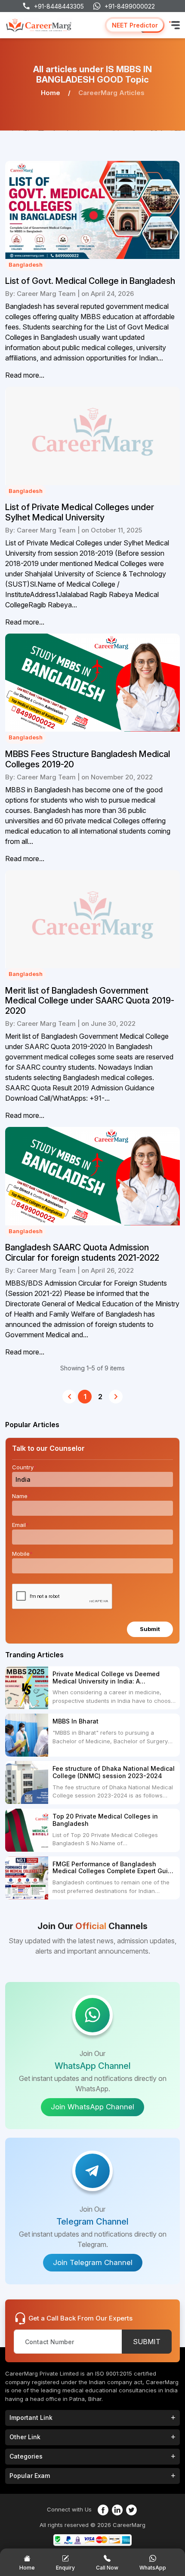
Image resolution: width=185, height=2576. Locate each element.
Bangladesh (26, 265)
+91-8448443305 (59, 6)
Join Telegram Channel (93, 2262)
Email (20, 1525)
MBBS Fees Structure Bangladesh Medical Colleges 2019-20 (88, 759)
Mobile (22, 1554)
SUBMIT (147, 2342)
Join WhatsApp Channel (92, 2107)
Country (24, 1467)
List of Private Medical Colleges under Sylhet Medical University (80, 512)
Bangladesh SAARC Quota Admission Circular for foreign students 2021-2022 (82, 1253)
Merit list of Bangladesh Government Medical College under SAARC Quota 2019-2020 (90, 1001)
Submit (150, 1629)
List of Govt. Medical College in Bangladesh (90, 281)
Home (51, 93)
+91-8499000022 (130, 6)
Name (21, 1496)
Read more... (25, 375)
